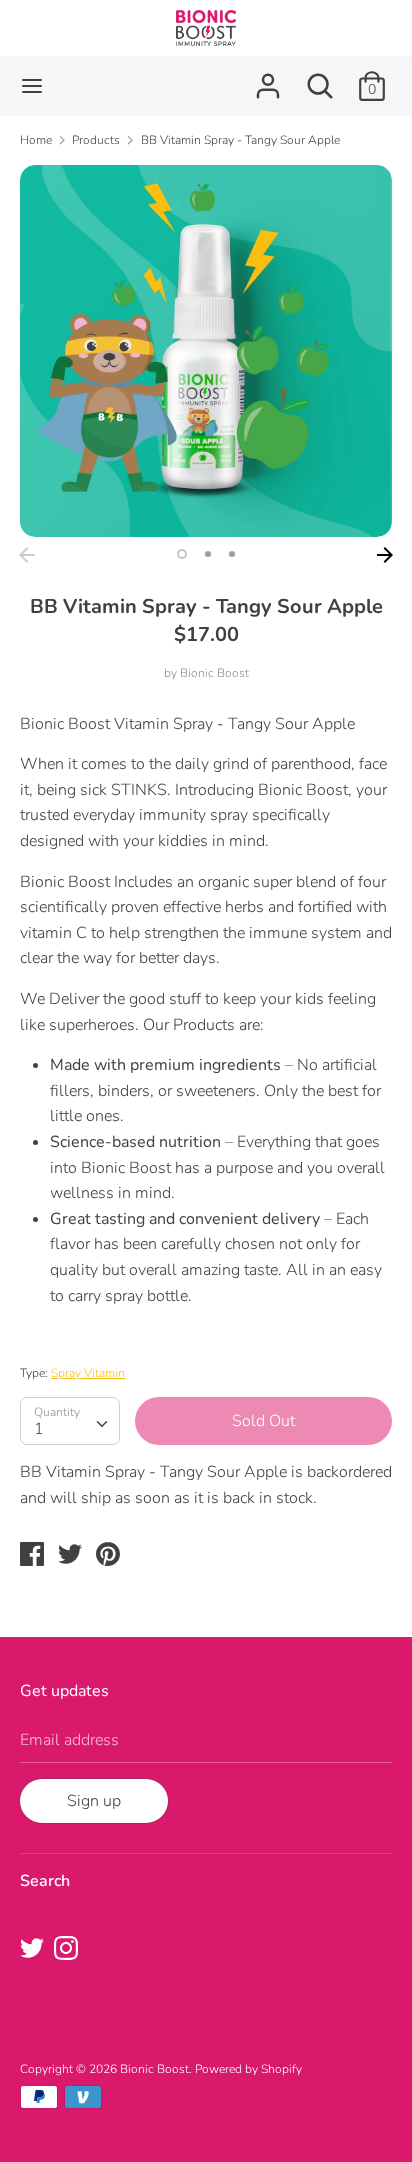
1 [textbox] (39, 1429)
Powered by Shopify (248, 2069)
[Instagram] (68, 1950)
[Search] (320, 78)
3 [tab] (232, 554)
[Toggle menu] (32, 86)
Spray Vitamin (88, 1373)
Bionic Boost (214, 673)
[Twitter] (34, 1950)
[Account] (268, 78)
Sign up (94, 1801)
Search (45, 1881)
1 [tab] (182, 554)
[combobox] (70, 1421)
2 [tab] (208, 554)
